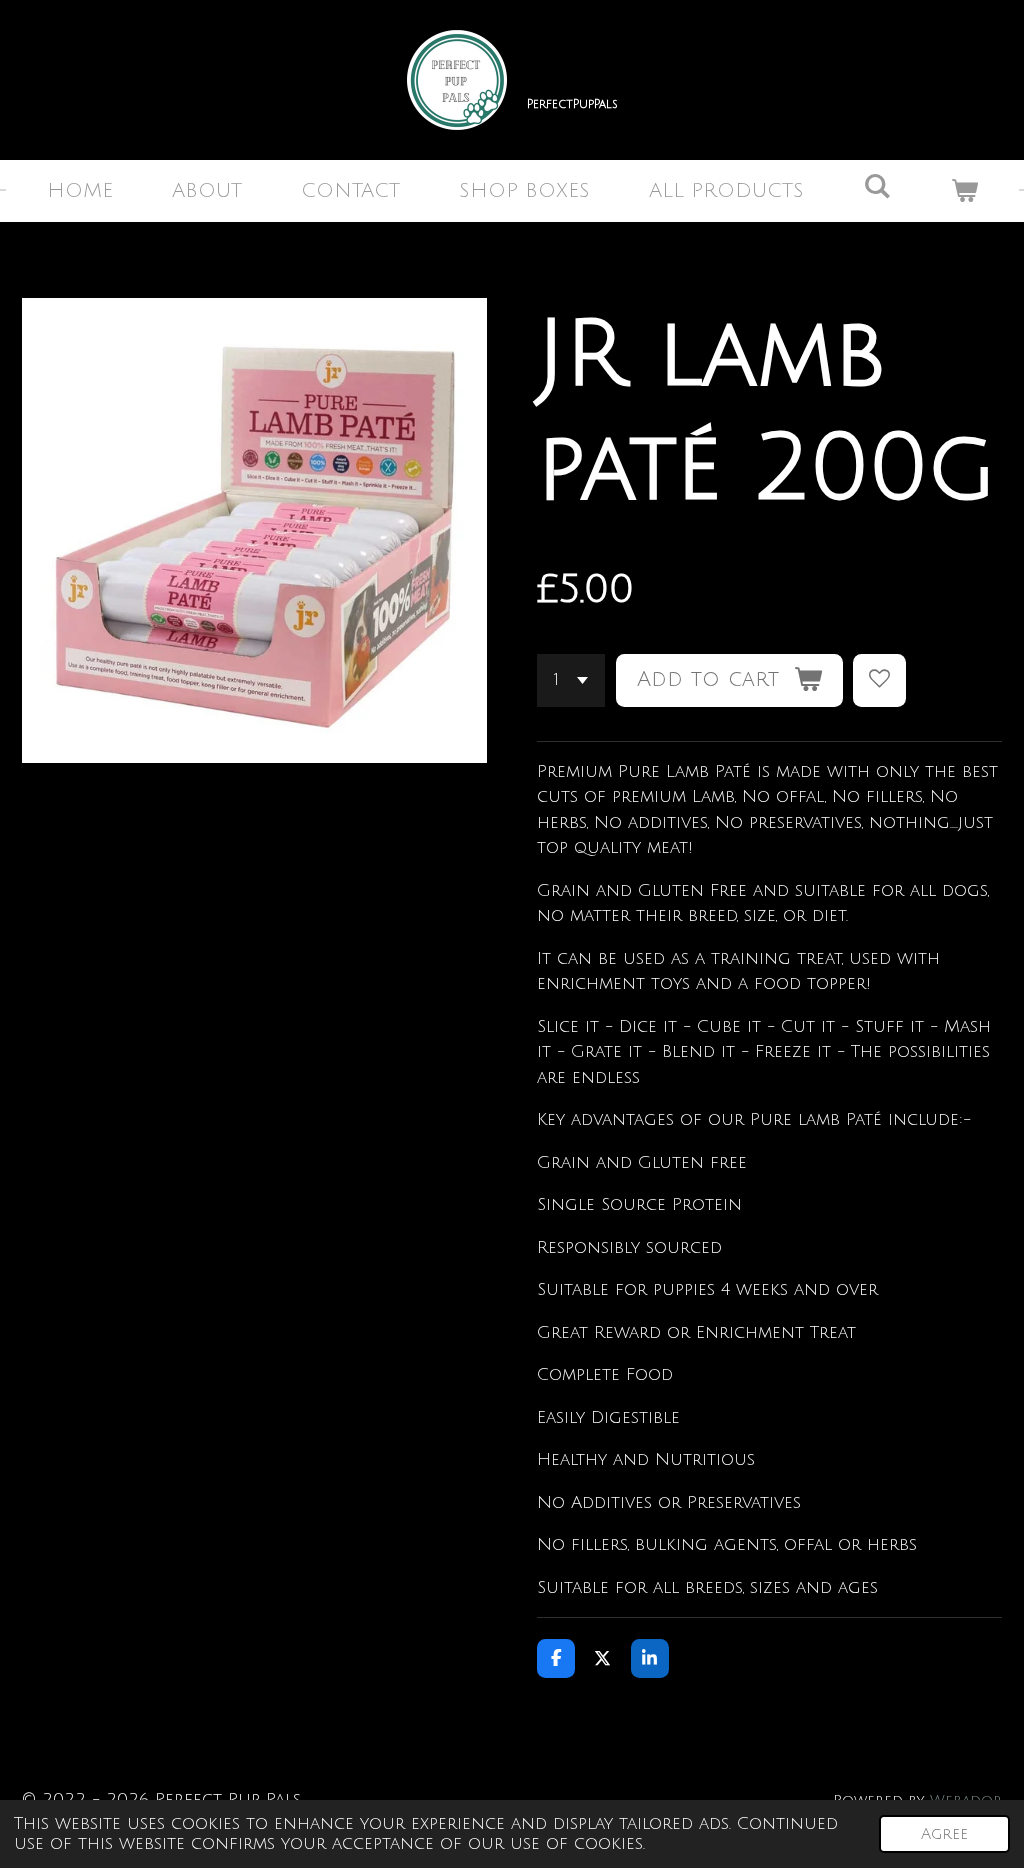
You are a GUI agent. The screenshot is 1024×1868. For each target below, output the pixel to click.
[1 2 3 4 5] (571, 680)
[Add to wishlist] (879, 680)
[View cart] (964, 191)
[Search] (877, 187)
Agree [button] (944, 1834)
